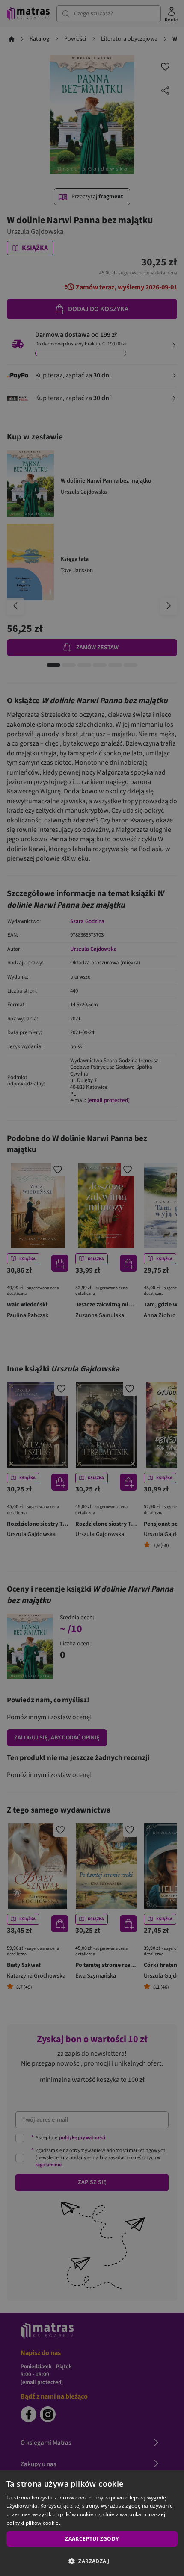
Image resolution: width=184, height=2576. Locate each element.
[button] (92, 2561)
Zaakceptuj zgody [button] (92, 2539)
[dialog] (92, 2523)
